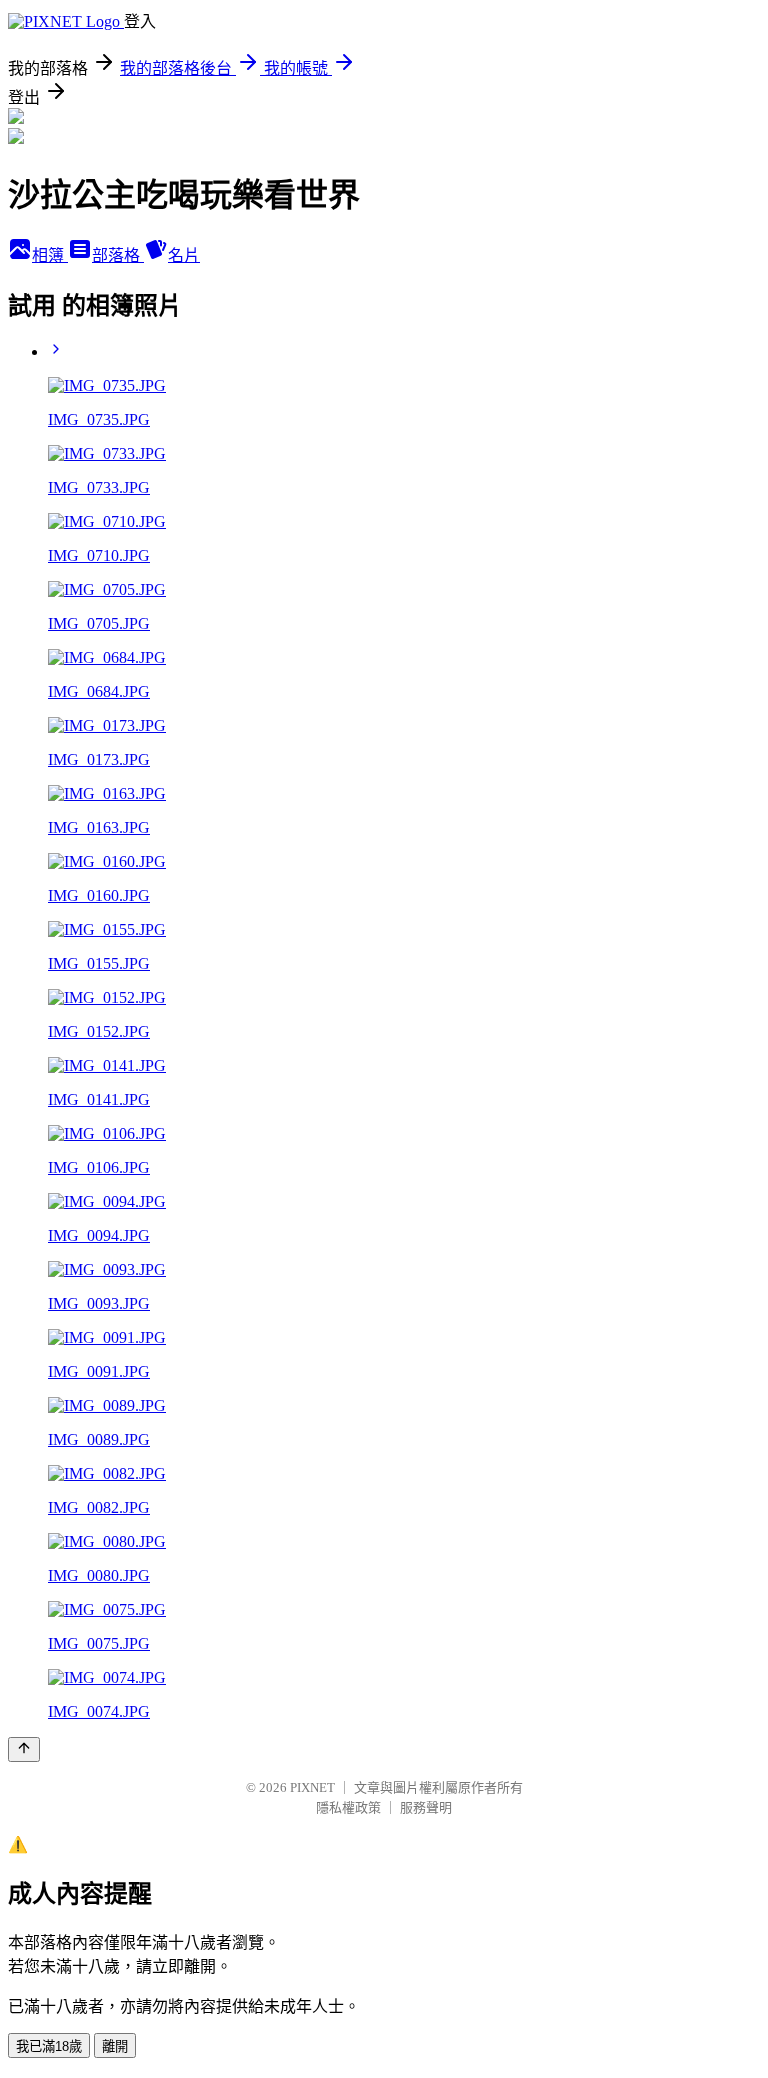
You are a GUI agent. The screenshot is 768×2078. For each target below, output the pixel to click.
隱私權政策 (348, 1807)
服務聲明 (426, 1807)
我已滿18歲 (49, 2046)
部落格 (118, 255)
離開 (115, 2046)
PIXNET (312, 1787)
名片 (184, 255)
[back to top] (24, 1749)
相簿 (50, 255)
